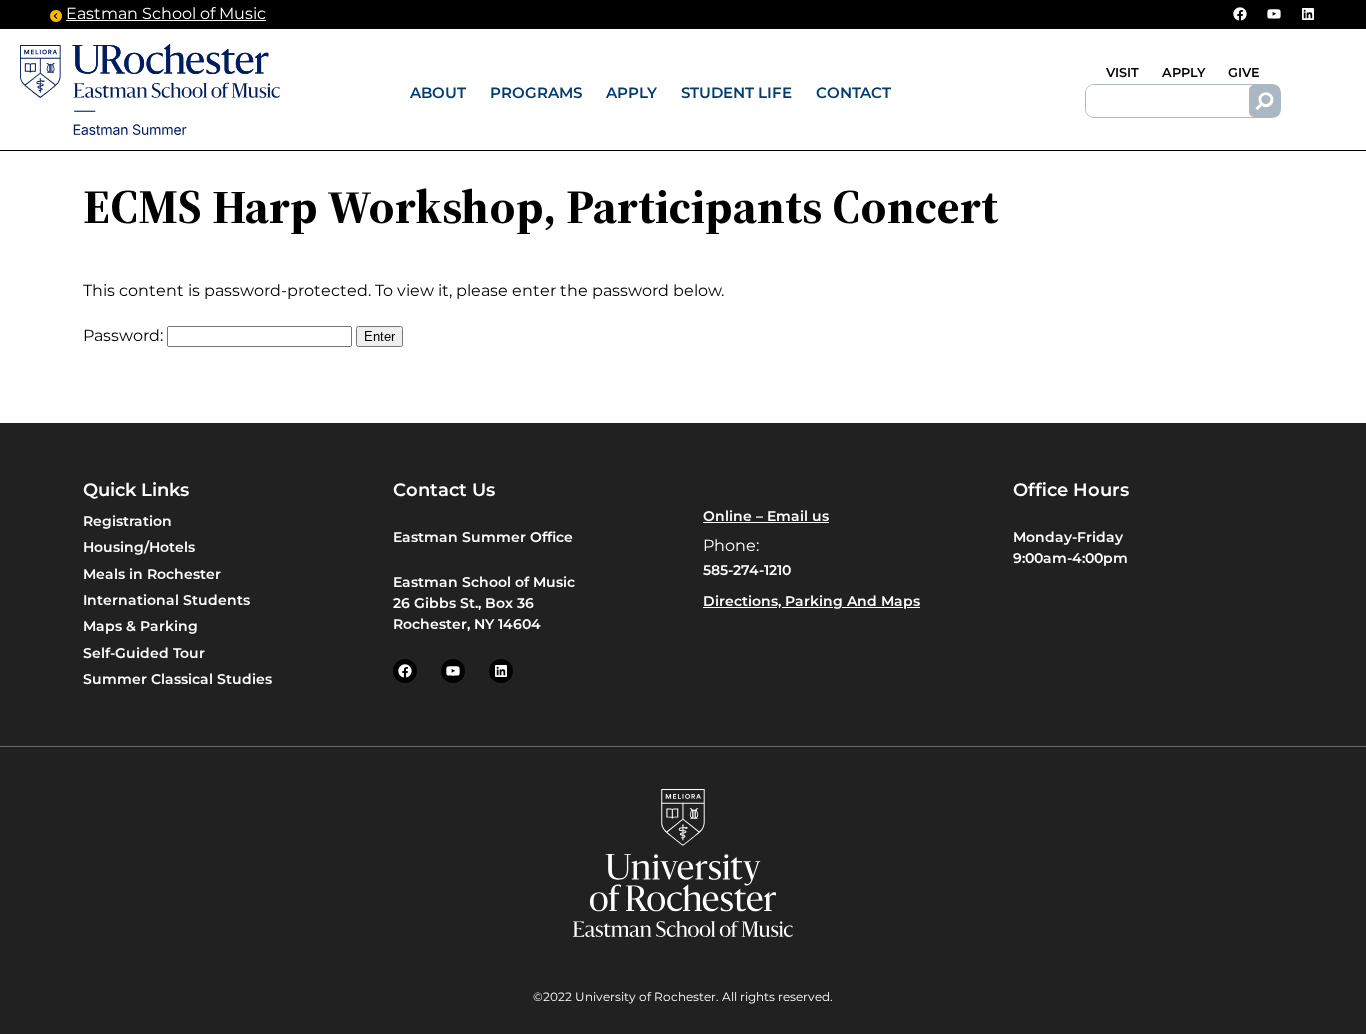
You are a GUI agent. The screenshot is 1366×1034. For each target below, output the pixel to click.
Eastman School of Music (166, 13)
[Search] (1265, 101)
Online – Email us (766, 516)
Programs (536, 92)
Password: (125, 335)
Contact (853, 92)
